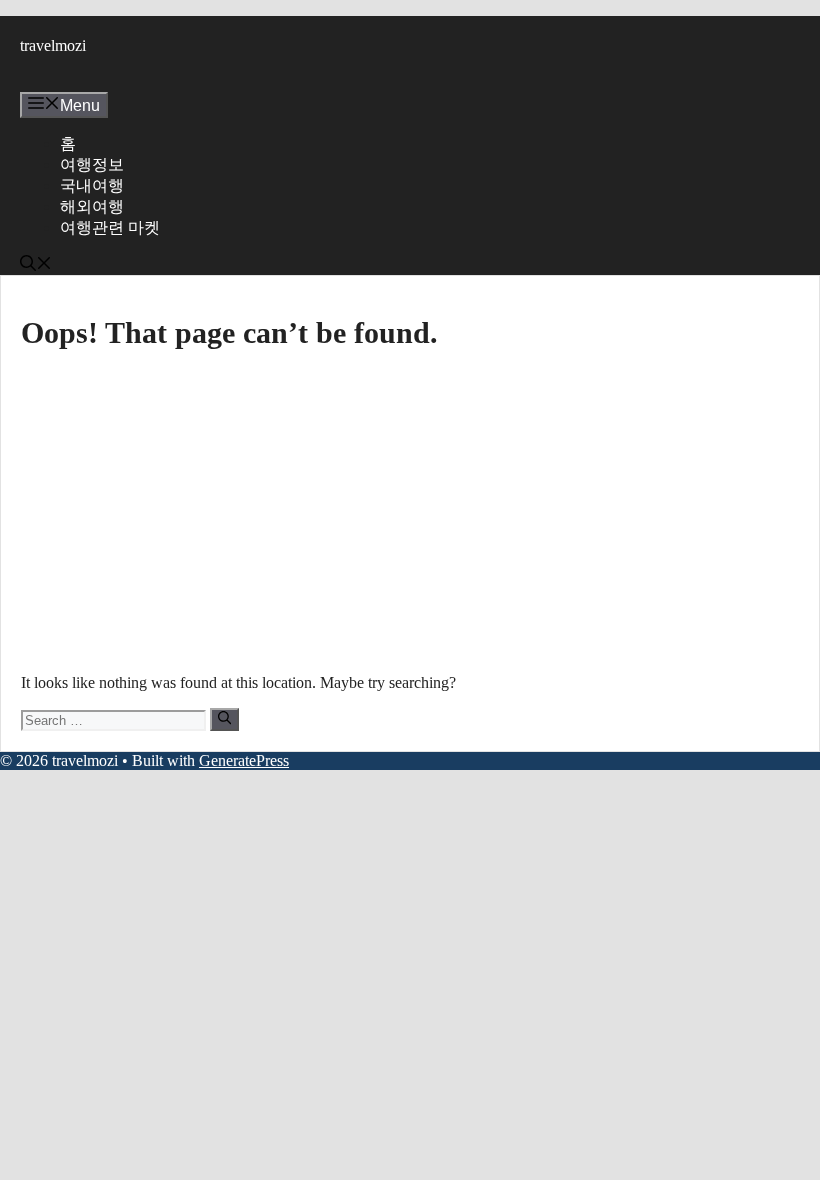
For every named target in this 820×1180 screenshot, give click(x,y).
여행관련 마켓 (110, 227)
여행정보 (92, 164)
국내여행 (92, 185)
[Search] (224, 719)
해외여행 (92, 206)
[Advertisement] (410, 510)
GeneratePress (244, 760)
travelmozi (53, 45)
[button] (36, 265)
